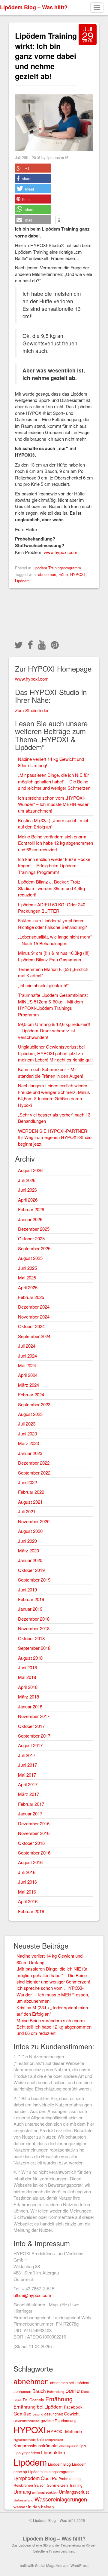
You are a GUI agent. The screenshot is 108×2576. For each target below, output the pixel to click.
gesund (38, 2414)
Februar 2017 (31, 1804)
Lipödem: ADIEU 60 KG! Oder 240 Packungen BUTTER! (52, 908)
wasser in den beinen (34, 2507)
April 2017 (28, 1784)
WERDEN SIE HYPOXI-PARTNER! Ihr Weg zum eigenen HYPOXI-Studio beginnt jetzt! (55, 1137)
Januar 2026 (30, 1219)
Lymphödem (27, 2478)
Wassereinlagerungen (61, 2499)
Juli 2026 (27, 1180)
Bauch (39, 2391)
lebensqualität (69, 2446)
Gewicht (72, 2414)
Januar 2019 (30, 1609)
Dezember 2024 (34, 1307)
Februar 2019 (31, 1599)
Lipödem (22, 581)
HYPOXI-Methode (64, 2431)
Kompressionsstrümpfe (36, 2445)
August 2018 (30, 1658)
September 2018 (34, 1648)
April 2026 (28, 1200)
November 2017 (34, 1716)
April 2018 (28, 1687)
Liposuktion (53, 2452)
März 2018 (28, 1697)
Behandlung (56, 2392)
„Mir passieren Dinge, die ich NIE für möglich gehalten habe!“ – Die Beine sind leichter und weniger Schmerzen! (55, 781)
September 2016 (34, 1853)
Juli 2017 (27, 1755)
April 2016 (28, 1901)
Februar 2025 (31, 1297)
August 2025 (30, 1258)
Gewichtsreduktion (27, 2421)
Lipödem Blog (59, 2464)
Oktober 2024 (31, 1326)
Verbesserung (23, 2500)
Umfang (22, 2492)
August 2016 (30, 1862)
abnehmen (47, 574)
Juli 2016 (27, 1872)
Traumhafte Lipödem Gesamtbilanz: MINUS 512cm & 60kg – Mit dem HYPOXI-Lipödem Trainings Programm (53, 1005)
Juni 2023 (27, 1433)
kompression (54, 2440)
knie (40, 2439)
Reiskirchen (23, 2485)
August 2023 (30, 1414)
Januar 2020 (30, 1560)
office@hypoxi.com (32, 2295)
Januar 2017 (30, 1813)
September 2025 (34, 1248)
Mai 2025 (27, 1277)
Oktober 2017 (31, 1726)
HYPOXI (78, 574)
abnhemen (22, 2391)
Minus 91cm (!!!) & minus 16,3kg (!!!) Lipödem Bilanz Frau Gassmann (54, 956)
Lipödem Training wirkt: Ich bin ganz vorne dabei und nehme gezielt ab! (46, 56)
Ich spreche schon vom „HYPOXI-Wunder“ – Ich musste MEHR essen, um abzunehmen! (54, 804)
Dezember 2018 (34, 1619)
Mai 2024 (27, 1365)
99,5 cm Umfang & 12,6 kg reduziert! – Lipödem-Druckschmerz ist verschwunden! (54, 1031)
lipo (83, 2446)
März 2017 (28, 1794)
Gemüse (22, 2413)
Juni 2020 (27, 1541)
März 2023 (28, 1443)
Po (55, 2478)
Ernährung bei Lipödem (38, 2406)
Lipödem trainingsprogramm (51, 2472)
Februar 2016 (31, 1911)
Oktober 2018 (31, 1638)
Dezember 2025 (34, 1229)
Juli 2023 (27, 1424)
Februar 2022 (31, 1492)
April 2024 (28, 1375)
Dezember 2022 (34, 1463)
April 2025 (28, 1287)
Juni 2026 (27, 1190)
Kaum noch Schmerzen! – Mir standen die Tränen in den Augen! (51, 1072)
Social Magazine (49, 2565)
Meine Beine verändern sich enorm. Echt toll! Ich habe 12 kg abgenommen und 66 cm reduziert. (55, 843)
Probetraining (70, 2478)
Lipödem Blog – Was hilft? (34, 7)
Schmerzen (57, 2485)
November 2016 (34, 1833)
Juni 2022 (27, 1482)
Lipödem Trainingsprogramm (57, 568)
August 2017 (30, 1745)
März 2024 (28, 1385)
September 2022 (34, 1473)
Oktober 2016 (31, 1843)
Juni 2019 (27, 1590)
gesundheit (54, 2414)
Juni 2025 (27, 1268)
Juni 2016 (27, 1882)
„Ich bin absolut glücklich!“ (43, 985)
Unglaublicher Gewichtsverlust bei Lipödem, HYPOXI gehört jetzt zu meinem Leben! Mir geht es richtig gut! (55, 1053)
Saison (40, 2485)
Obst (46, 2478)
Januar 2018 (30, 1706)
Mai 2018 (27, 1677)
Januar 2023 (30, 1453)
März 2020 (28, 1550)
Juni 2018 (27, 1667)
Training (76, 2485)
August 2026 (30, 1170)
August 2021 (30, 1502)
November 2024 (34, 1317)
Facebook (73, 2407)
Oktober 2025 (31, 1238)
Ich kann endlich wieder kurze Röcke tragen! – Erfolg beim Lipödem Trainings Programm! (54, 865)
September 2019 (34, 1580)
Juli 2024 (27, 1346)
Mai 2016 (27, 1892)
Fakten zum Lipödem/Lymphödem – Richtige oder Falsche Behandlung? (53, 924)
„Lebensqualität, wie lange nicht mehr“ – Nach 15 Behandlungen (55, 940)
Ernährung (59, 2399)
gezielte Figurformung (59, 2420)
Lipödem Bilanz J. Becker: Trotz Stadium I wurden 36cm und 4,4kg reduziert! (51, 888)
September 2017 (34, 1736)
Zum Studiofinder (32, 710)
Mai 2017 (27, 1775)
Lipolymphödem (27, 2453)
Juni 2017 (27, 1765)
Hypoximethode (25, 2440)
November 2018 (34, 1628)
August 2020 (30, 1531)
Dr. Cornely (33, 2400)
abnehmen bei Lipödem (70, 2383)
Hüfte (63, 574)
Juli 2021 (27, 1511)
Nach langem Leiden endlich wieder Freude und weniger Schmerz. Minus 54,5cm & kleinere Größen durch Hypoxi (54, 1095)
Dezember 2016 (34, 1823)
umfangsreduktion (45, 2492)
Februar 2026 (31, 1209)
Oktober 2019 (31, 1570)
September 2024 (34, 1336)
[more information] (59, 221)
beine (73, 2390)
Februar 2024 (31, 1394)
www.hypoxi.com (61, 552)
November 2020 (34, 1521)
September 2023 (34, 1404)
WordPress (79, 2565)
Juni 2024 (27, 1356)
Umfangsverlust (74, 2492)
